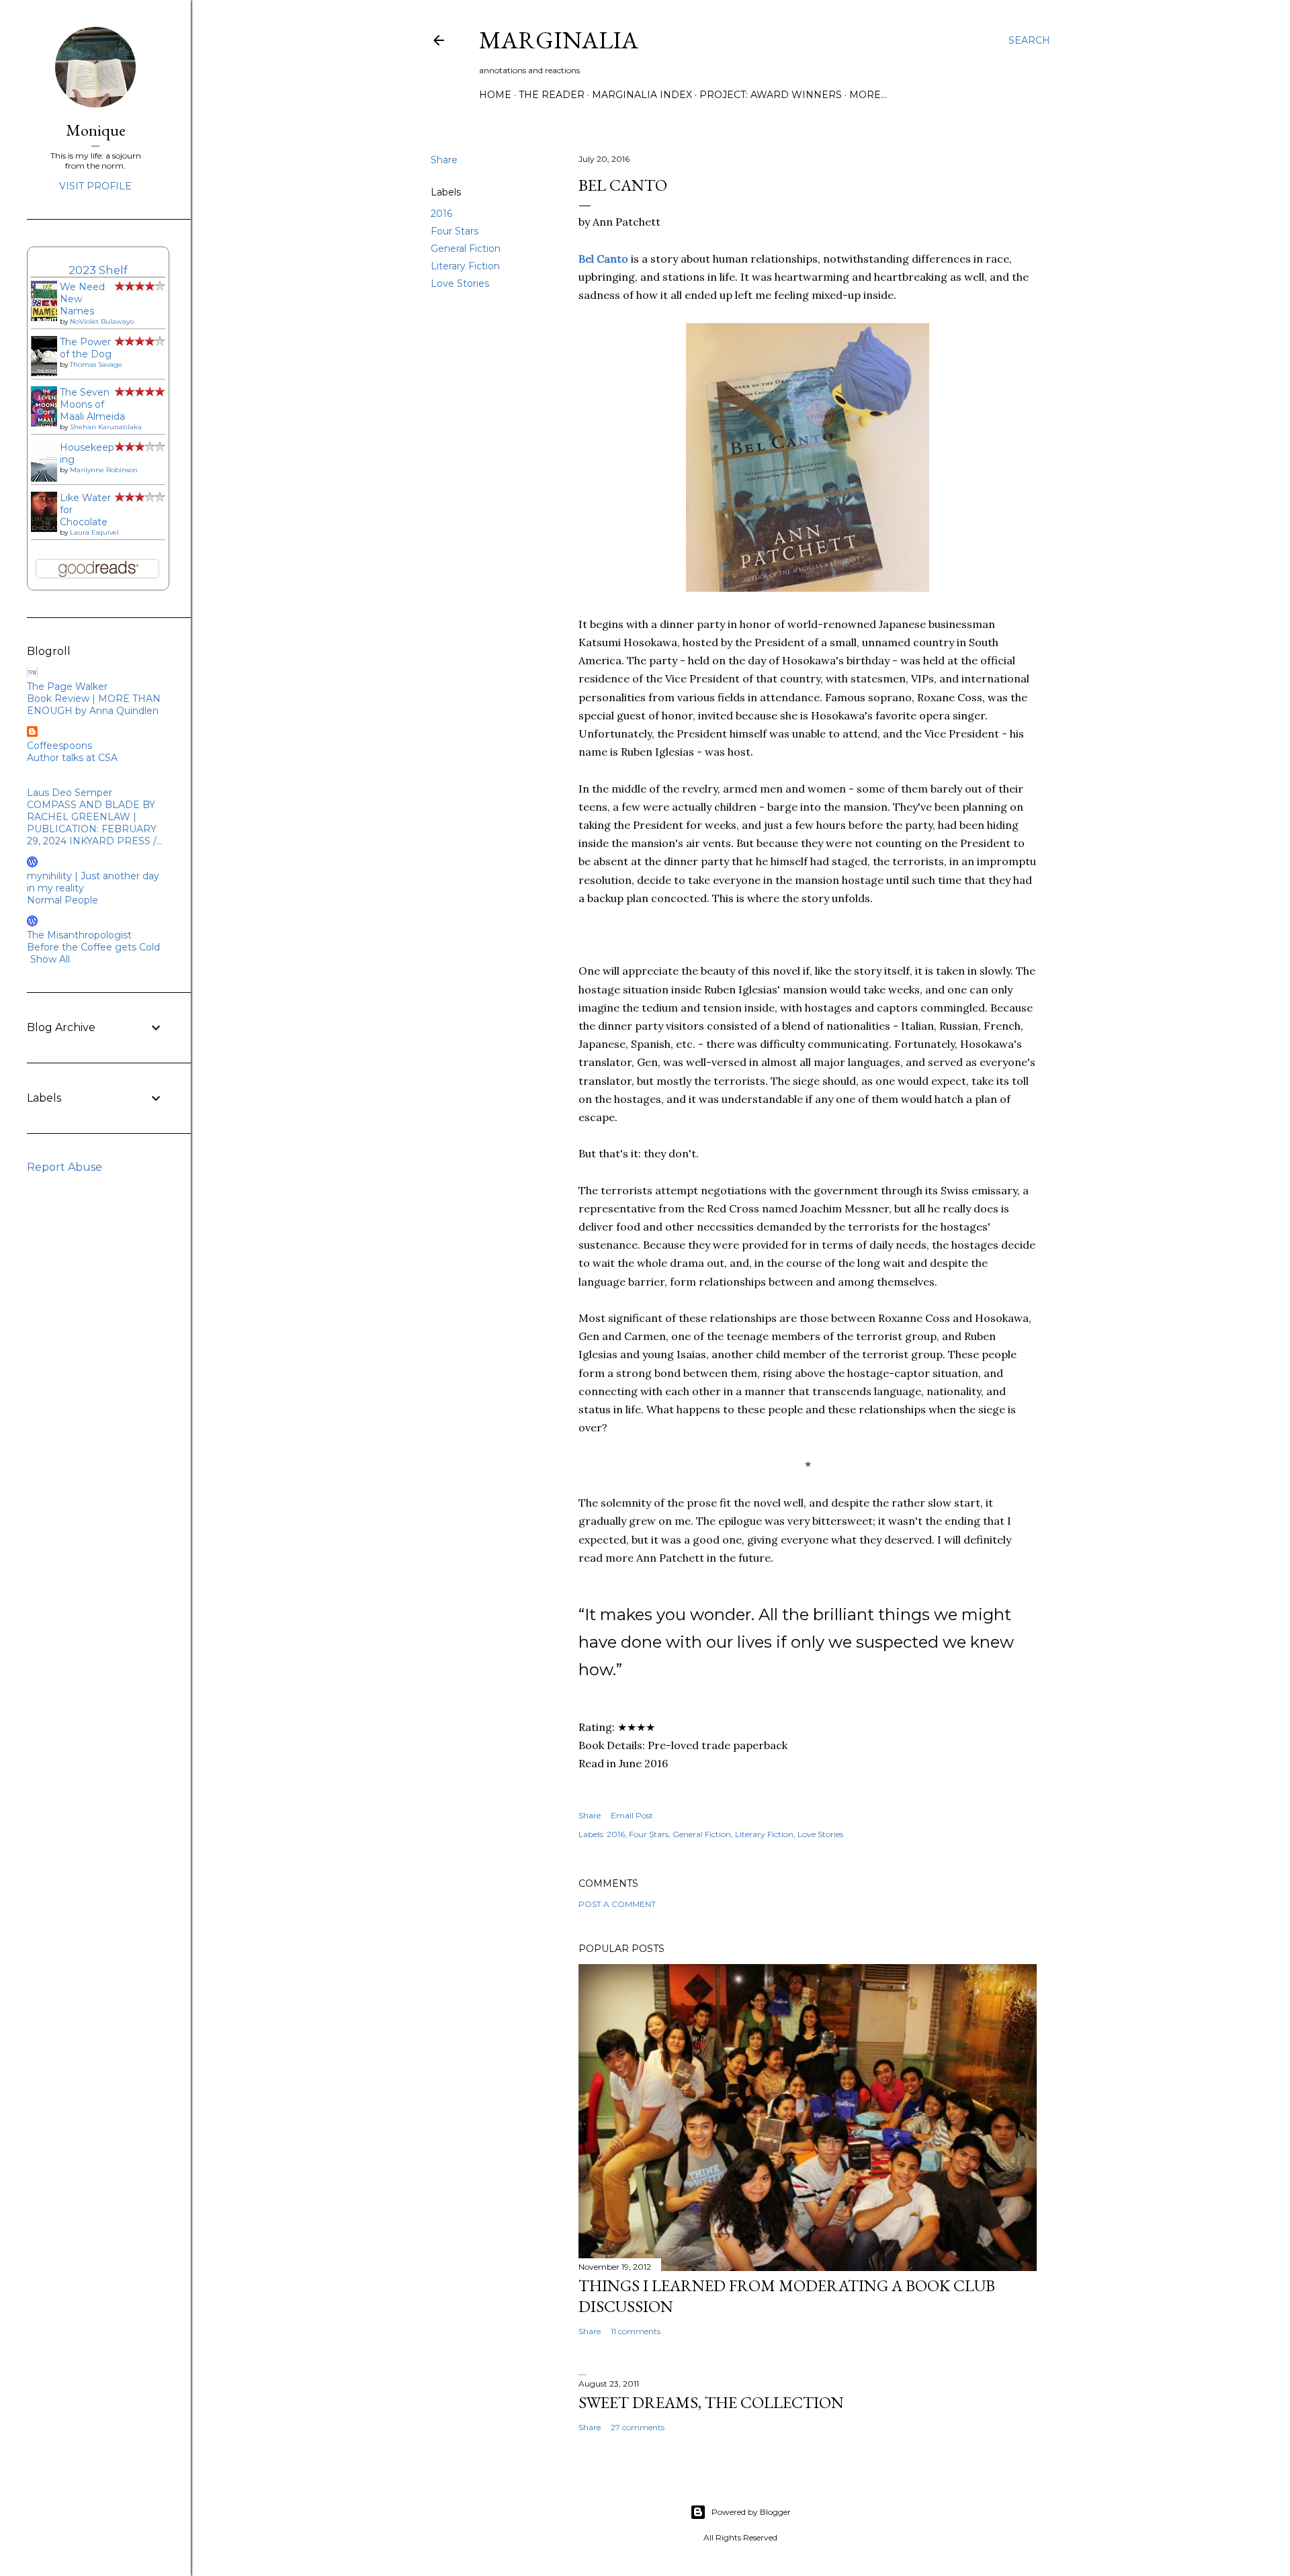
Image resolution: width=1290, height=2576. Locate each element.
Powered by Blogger (751, 2512)
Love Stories (460, 283)
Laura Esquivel (94, 532)
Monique (96, 130)
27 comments (638, 2427)
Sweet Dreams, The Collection (711, 2402)
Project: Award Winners (771, 95)
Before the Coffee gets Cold (93, 947)
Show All (50, 959)
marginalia (559, 40)
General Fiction (466, 249)
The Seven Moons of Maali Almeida (92, 404)
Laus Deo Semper (70, 793)
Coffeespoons (59, 746)
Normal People (62, 900)
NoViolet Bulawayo (102, 321)
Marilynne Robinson (104, 470)
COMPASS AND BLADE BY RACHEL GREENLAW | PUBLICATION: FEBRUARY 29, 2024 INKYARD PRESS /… (94, 823)
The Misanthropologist (79, 935)
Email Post (632, 1815)
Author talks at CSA (72, 758)
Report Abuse (64, 1167)
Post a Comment (617, 1904)
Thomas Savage (96, 364)
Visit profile (95, 186)
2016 (441, 214)
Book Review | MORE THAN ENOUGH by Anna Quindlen (94, 705)
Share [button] (444, 160)
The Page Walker (67, 686)
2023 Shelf (98, 270)
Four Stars (455, 231)
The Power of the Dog (86, 348)
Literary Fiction (465, 266)
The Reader (552, 95)
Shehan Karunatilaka (106, 427)
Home (495, 95)
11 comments (636, 2331)
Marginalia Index (642, 95)
